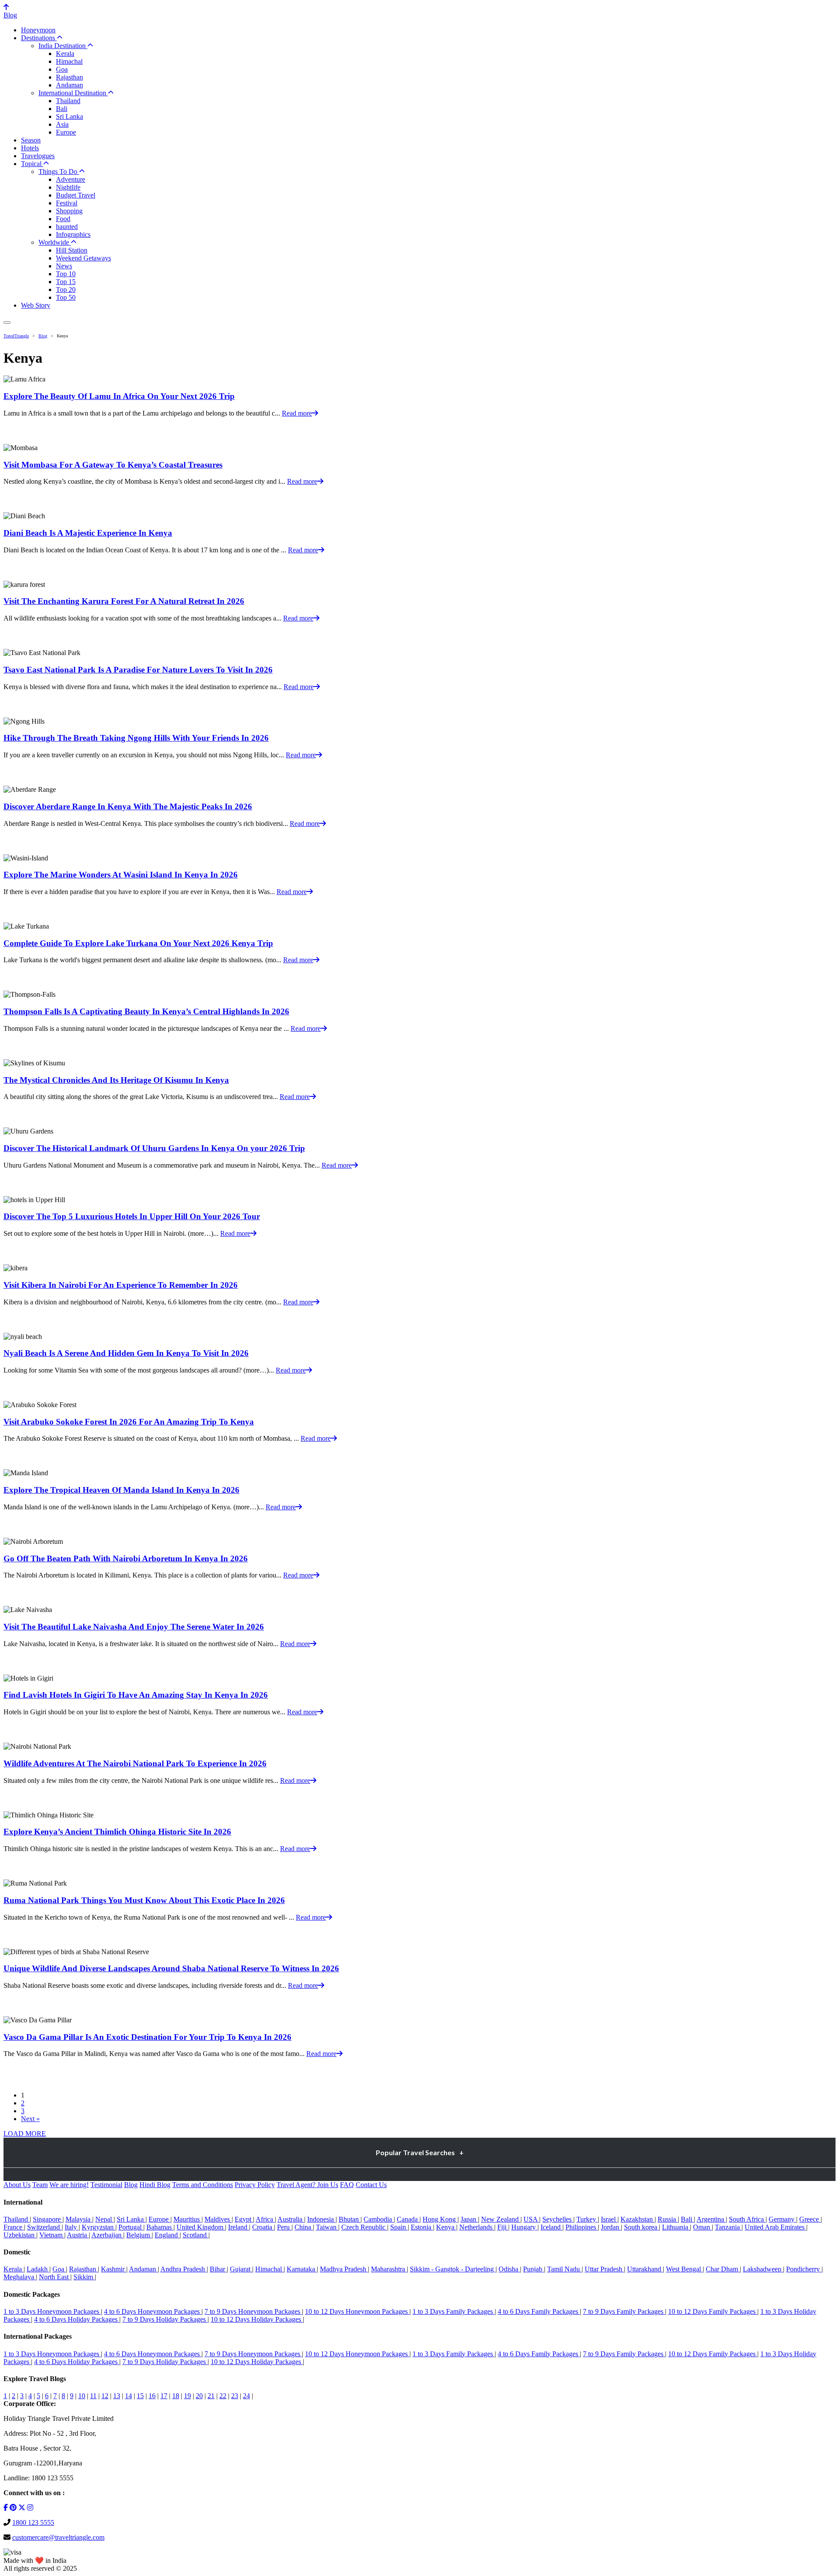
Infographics (73, 234)
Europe (66, 132)
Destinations (39, 38)
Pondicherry (804, 2269)
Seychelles (558, 2219)
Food (63, 219)
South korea (641, 2227)
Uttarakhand (645, 2269)
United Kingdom (201, 2227)
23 (235, 2396)
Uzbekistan (20, 2235)
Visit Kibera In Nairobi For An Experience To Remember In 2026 (121, 1285)
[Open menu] (7, 322)
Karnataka (302, 2269)
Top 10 (66, 274)
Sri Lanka (69, 116)
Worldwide (55, 242)
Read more (297, 413)
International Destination (73, 93)
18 (176, 2396)
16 (152, 2396)
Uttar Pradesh (604, 2269)
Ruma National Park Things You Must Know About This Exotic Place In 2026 (144, 1900)
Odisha (509, 2269)
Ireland (239, 2227)
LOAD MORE (25, 2134)
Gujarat (241, 2269)
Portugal (131, 2227)
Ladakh (38, 2269)
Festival (67, 203)
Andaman (69, 85)
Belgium (139, 2235)
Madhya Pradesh (344, 2269)
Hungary (524, 2227)
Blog (10, 15)
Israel (609, 2219)
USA (531, 2219)
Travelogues (38, 156)
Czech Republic (364, 2227)
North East (55, 2277)
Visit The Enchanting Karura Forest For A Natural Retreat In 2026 (124, 601)
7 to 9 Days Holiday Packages (165, 2319)
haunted (67, 227)
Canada (408, 2219)
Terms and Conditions (203, 2185)
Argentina (711, 2219)
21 (211, 2396)
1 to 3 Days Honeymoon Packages (52, 2311)
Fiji (503, 2227)
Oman (702, 2227)
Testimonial (106, 2185)
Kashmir (114, 2269)
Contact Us (371, 2185)
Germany (782, 2219)
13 (117, 2396)
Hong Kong (440, 2219)
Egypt (244, 2219)
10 (82, 2396)
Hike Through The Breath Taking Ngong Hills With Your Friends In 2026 (136, 738)
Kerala (65, 54)
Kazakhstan (638, 2219)
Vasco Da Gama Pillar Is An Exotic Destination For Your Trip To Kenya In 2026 (147, 2037)
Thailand (68, 101)
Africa (265, 2219)
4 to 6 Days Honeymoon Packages (153, 2311)
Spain (399, 2227)
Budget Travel (76, 195)
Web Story (36, 305)
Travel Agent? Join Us (307, 2185)
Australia (291, 2219)
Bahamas (160, 2227)
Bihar (218, 2269)
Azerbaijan (107, 2235)
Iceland (551, 2227)
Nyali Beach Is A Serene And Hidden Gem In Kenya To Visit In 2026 (126, 1353)
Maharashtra (389, 2269)
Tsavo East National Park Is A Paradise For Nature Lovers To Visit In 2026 (138, 670)
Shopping (69, 211)
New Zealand (501, 2219)
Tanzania (728, 2227)
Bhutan (350, 2219)
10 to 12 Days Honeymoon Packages (357, 2311)
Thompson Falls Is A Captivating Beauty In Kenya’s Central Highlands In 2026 (146, 1011)
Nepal (104, 2219)
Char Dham (723, 2269)
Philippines (582, 2227)
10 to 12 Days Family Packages (713, 2311)
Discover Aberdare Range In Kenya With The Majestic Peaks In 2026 (128, 806)
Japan (469, 2219)
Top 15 (66, 282)
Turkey (587, 2219)
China (304, 2227)
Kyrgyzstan (99, 2227)
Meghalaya (20, 2277)
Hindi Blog (155, 2185)
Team (40, 2185)
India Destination (63, 46)
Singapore (48, 2219)
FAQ (347, 2185)
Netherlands (477, 2227)
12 (105, 2396)
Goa (62, 69)
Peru (284, 2227)
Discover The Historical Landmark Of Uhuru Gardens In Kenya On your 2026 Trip (154, 1148)
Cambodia (379, 2219)
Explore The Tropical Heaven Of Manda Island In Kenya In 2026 (121, 1490)
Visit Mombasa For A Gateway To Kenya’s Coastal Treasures (113, 465)
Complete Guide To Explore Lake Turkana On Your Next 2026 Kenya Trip (138, 943)
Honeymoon (38, 30)
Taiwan (327, 2227)
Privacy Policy (255, 2185)
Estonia (422, 2227)
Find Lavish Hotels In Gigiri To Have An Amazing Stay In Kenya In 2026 (136, 1695)
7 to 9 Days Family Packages (624, 2311)
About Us (17, 2185)
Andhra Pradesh (184, 2269)
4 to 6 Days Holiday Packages (77, 2319)
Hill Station (72, 250)
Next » (30, 2119)
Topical (32, 164)
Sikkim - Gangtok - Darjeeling (453, 2269)
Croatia (263, 2227)
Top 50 (66, 297)
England (167, 2235)
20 (199, 2396)
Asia (62, 124)
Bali (62, 109)
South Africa (747, 2219)
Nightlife (68, 187)
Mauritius (187, 2219)
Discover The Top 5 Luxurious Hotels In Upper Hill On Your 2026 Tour (132, 1216)
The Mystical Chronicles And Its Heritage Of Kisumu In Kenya (116, 1080)
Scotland (196, 2235)
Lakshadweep (763, 2269)
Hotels (30, 148)
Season (31, 140)
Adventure (71, 179)
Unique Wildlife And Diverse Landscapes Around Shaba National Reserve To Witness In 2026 (171, 1968)
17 (164, 2396)
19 (187, 2396)
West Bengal (684, 2269)
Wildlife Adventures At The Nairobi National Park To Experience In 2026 (135, 1763)
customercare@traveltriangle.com (58, 2537)
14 (128, 2396)
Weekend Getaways (83, 258)
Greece (810, 2219)
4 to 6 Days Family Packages (539, 2311)
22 (223, 2396)
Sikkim (84, 2277)
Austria (78, 2235)
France (14, 2227)
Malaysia (79, 2219)
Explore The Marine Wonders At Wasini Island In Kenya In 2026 (121, 875)
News (64, 266)
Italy (72, 2227)
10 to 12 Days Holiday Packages (257, 2319)
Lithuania (676, 2227)
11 (93, 2396)
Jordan (611, 2227)
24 (246, 2396)
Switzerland (44, 2227)
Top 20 (66, 289)
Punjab (534, 2269)
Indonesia (321, 2219)
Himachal (69, 61)
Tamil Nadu (564, 2269)
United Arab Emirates (775, 2227)
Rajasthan (69, 77)
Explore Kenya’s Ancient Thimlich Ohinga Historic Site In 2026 (117, 1832)
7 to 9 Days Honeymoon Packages (253, 2311)
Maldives (218, 2219)
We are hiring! (69, 2185)
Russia (668, 2219)
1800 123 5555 (33, 2522)
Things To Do (59, 172)
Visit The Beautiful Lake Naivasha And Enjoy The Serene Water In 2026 (134, 1627)
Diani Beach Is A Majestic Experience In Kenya (88, 533)
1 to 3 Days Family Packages (454, 2311)
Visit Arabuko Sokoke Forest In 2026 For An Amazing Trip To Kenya (129, 1422)
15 (140, 2396)
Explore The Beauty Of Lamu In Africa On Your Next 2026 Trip (119, 396)
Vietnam (52, 2235)
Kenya (446, 2227)
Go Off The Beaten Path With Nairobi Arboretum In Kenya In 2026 (126, 1558)
